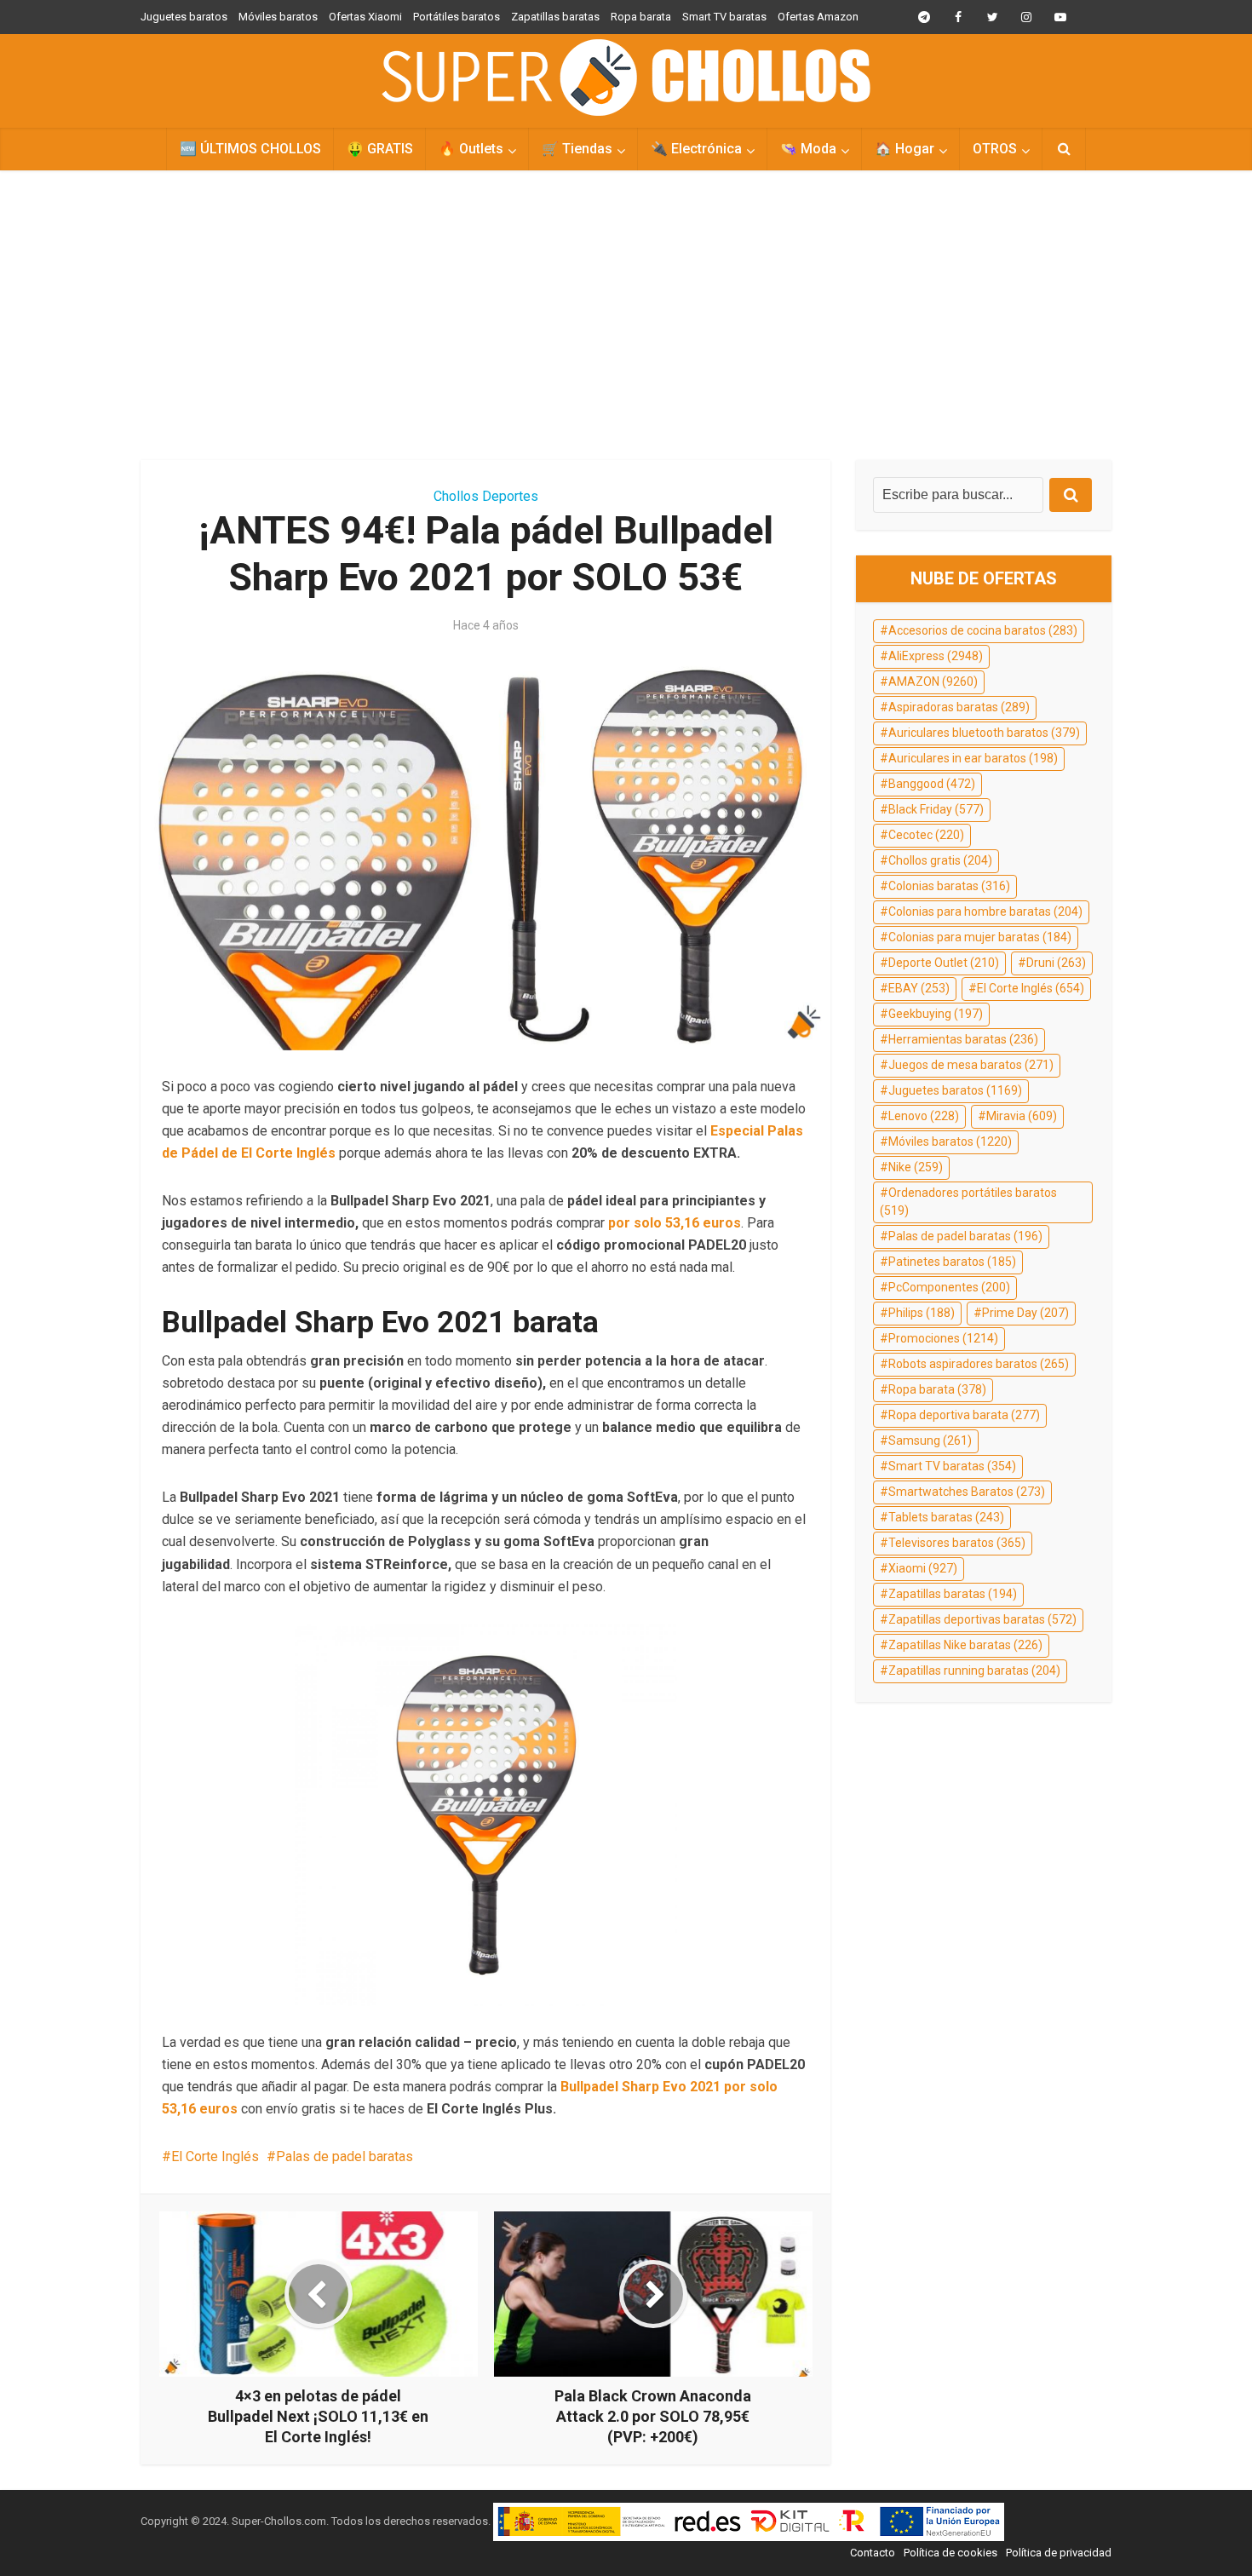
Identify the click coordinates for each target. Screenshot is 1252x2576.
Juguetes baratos (184, 17)
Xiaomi (923, 1568)
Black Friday (936, 809)
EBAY (919, 988)
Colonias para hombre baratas (985, 911)
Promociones (943, 1338)
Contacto (873, 2553)
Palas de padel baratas (345, 2156)
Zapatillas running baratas (974, 1670)
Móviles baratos (278, 17)
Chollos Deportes (486, 496)
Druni (1056, 963)
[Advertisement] (626, 315)
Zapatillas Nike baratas (965, 1645)
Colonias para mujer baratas (980, 937)
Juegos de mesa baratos (971, 1065)
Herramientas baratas (963, 1039)
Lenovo (924, 1116)
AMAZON (933, 681)
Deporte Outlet (944, 963)
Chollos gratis (940, 860)
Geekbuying (936, 1014)
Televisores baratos (957, 1543)
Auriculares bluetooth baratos (984, 733)
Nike (916, 1167)
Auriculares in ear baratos (973, 758)
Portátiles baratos (457, 17)
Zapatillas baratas (555, 17)
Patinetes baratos (952, 1262)
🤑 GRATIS (380, 149)
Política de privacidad (1059, 2553)
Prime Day (1025, 1313)
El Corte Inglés (215, 2156)
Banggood (932, 784)
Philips (922, 1313)
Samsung (930, 1440)
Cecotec (926, 835)
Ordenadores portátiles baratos (968, 1202)
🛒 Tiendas (577, 149)
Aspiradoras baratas (959, 707)
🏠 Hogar (905, 149)
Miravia (1022, 1116)
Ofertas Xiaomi (365, 17)
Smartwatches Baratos (967, 1492)
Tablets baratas (946, 1517)
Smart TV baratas (724, 17)
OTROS (995, 149)
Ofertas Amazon (818, 17)
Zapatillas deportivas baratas (982, 1619)
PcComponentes (949, 1287)
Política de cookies (950, 2553)
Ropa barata (641, 17)
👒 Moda (808, 149)
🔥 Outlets (471, 149)
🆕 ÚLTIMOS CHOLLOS (250, 149)
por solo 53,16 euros (675, 1223)
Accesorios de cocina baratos (983, 630)
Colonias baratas (949, 886)
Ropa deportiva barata (964, 1415)
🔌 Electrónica (696, 149)
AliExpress (936, 656)
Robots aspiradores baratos (979, 1364)
